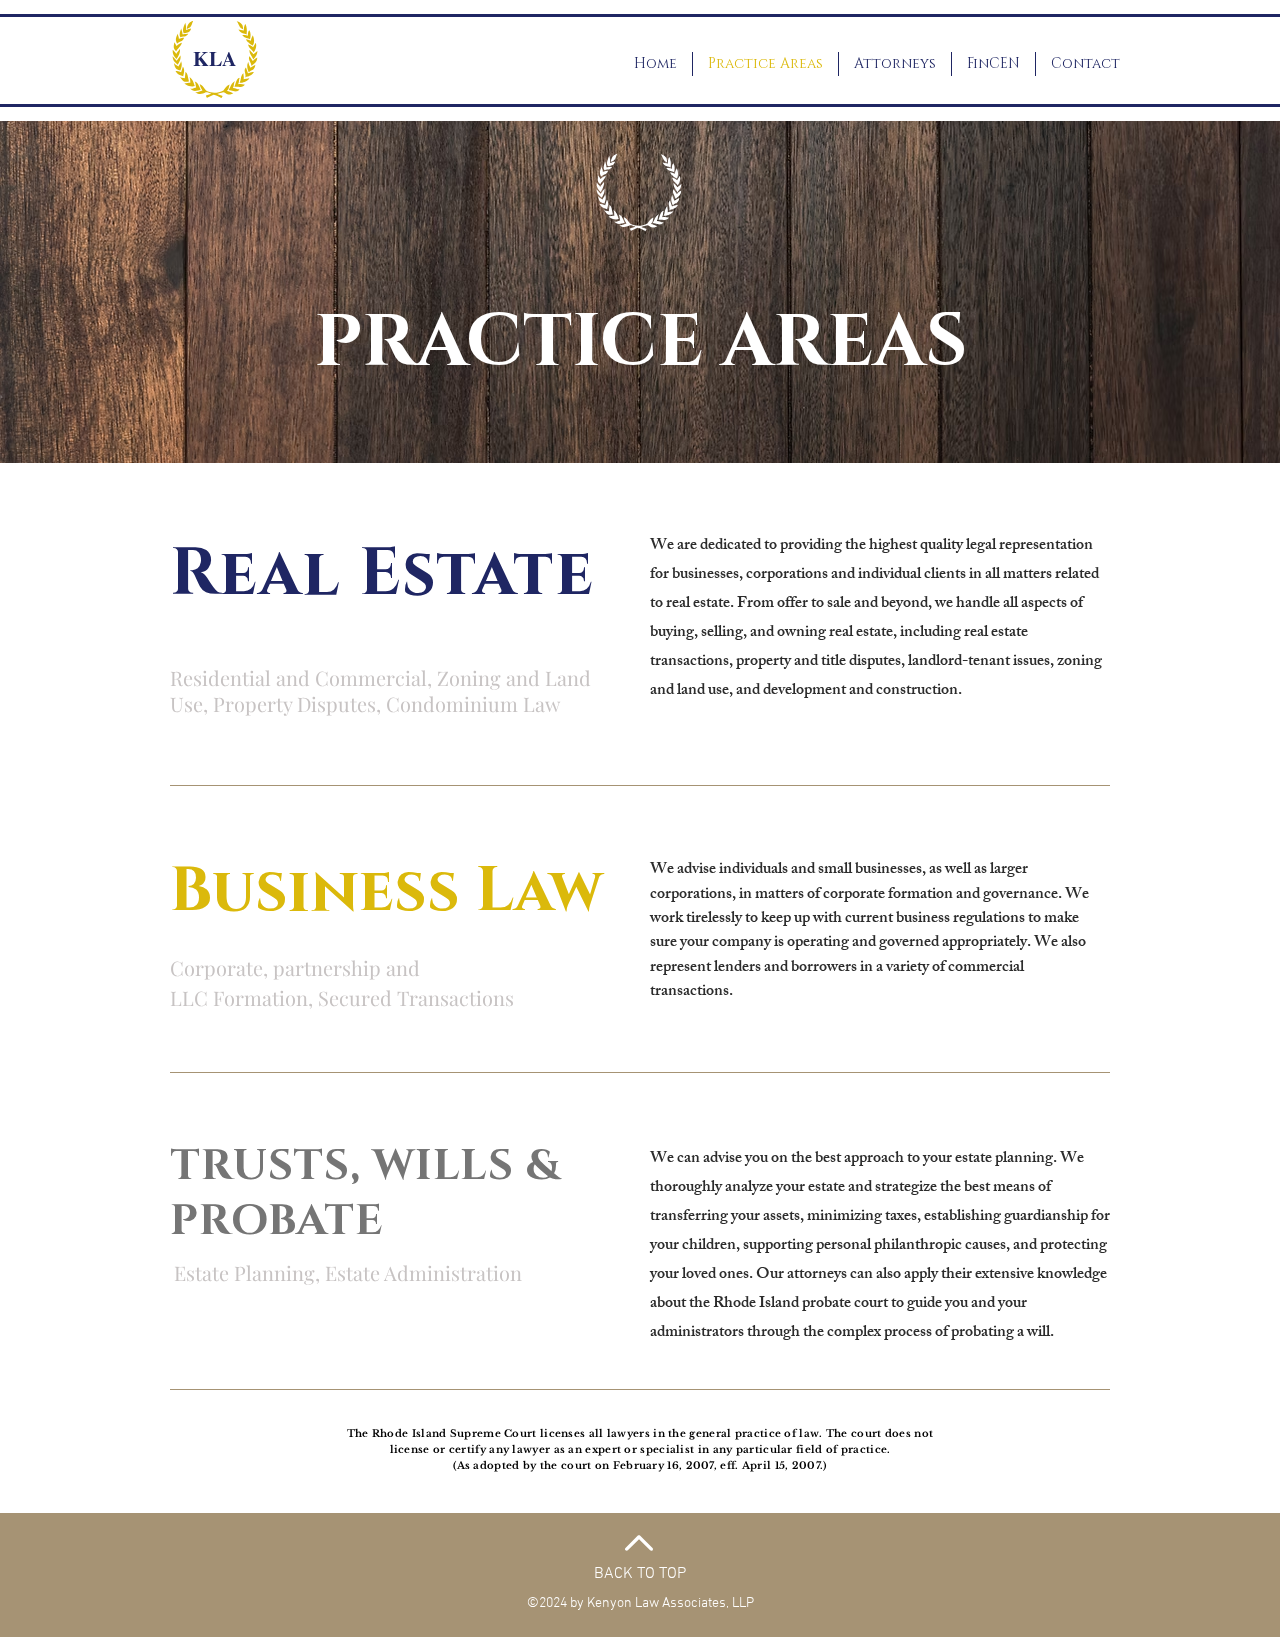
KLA (214, 58)
